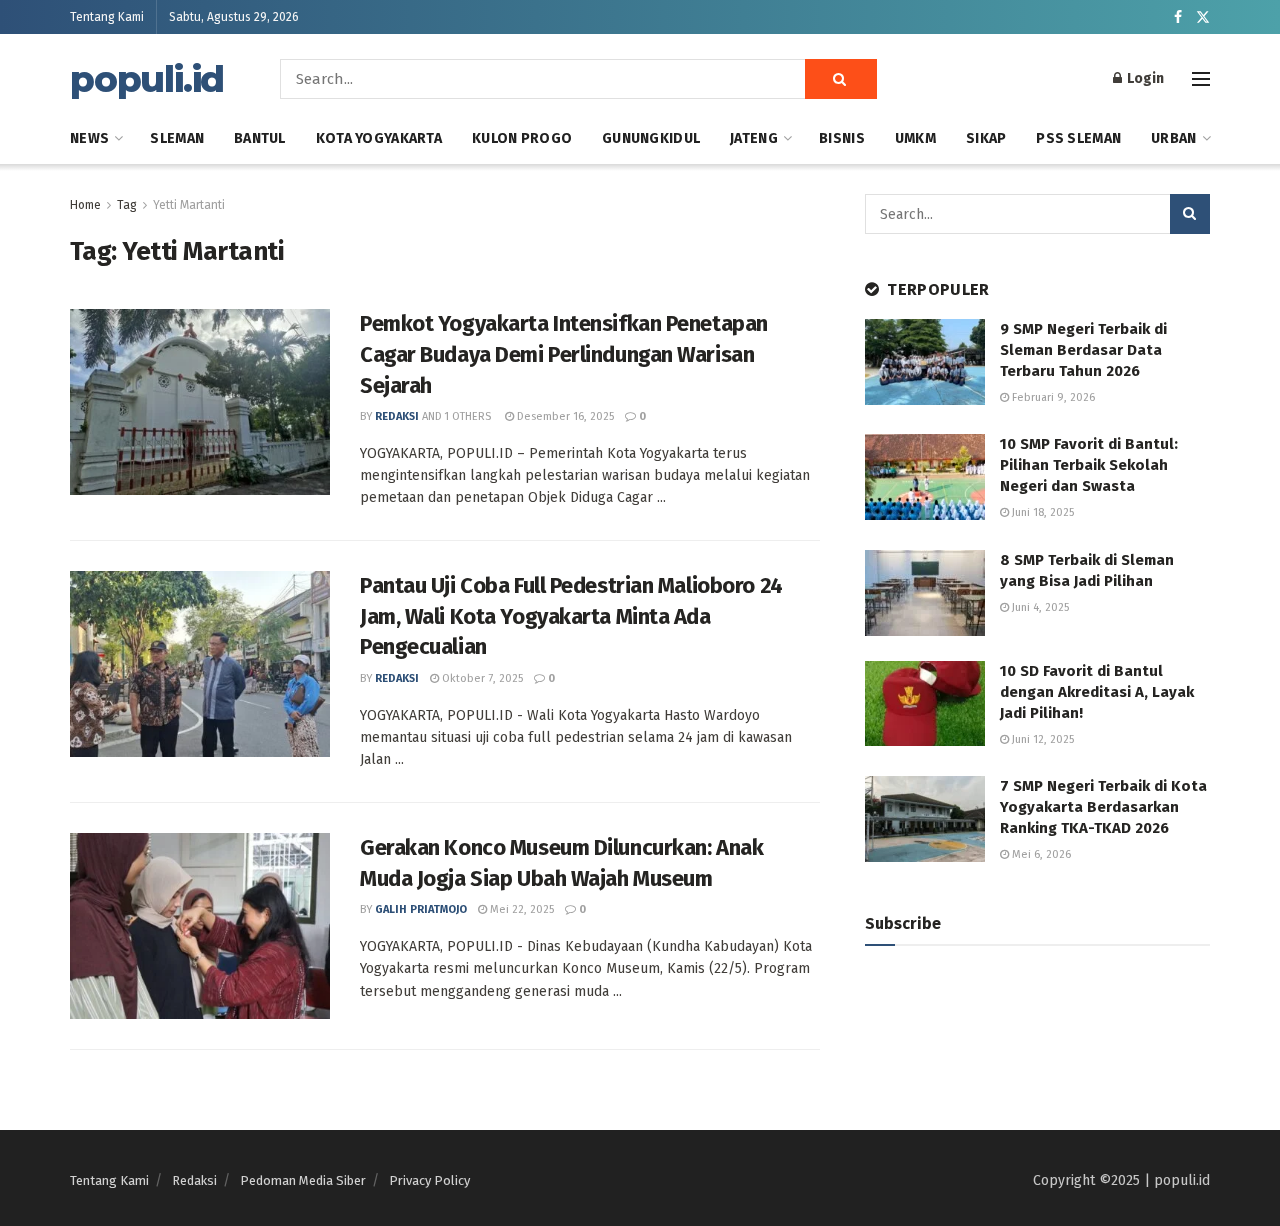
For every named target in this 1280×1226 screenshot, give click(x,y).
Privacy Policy (429, 1180)
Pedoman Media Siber (303, 1180)
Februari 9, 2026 (1052, 397)
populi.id (147, 79)
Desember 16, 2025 (564, 416)
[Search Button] (841, 79)
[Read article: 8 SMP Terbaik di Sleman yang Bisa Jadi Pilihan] (925, 593)
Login (1144, 78)
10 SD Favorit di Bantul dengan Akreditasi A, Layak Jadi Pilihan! (1097, 692)
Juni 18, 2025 (1041, 512)
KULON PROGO (522, 138)
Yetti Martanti (189, 205)
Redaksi (194, 1180)
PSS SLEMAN (1078, 138)
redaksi (397, 416)
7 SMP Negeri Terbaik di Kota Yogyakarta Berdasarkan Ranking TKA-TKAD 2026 (1103, 807)
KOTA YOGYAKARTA (379, 138)
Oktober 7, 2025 (481, 678)
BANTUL (260, 138)
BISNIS (842, 138)
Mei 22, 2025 (520, 909)
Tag (127, 205)
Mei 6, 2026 (1040, 854)
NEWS (89, 138)
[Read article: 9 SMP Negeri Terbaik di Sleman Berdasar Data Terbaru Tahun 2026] (925, 362)
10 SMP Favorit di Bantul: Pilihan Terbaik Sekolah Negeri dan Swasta (1089, 465)
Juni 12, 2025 (1041, 739)
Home (85, 205)
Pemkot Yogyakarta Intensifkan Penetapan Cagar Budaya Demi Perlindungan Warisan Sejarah (564, 354)
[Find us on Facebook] (1178, 17)
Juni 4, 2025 (1039, 607)
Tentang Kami (107, 17)
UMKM (915, 138)
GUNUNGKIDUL (651, 138)
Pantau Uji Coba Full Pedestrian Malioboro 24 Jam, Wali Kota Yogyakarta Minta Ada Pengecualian (571, 616)
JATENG (754, 138)
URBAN (1173, 138)
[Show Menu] (1201, 79)
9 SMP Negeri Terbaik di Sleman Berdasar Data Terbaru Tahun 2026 (1083, 350)
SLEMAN (177, 138)
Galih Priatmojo (421, 909)
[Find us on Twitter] (1203, 17)
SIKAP (986, 138)
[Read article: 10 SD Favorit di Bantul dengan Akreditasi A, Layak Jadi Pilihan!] (925, 704)
